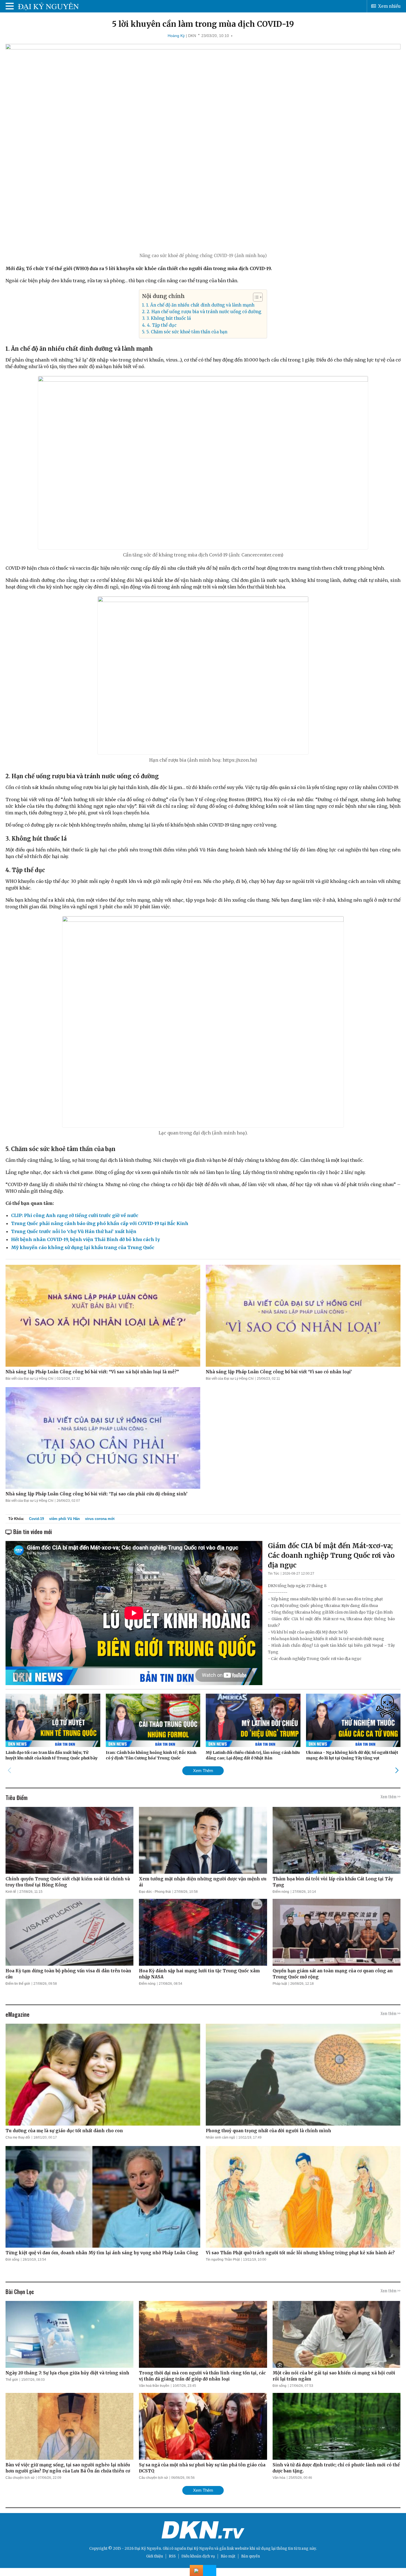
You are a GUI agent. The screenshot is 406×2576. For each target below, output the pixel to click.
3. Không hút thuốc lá (168, 318)
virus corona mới (100, 1519)
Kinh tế (11, 1892)
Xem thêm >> (391, 1796)
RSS (172, 2556)
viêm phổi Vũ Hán (64, 1519)
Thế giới (12, 2380)
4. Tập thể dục (162, 325)
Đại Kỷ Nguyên (200, 2549)
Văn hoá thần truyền (154, 2386)
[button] (255, 297)
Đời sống (12, 2260)
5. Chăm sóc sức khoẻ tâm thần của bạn (187, 332)
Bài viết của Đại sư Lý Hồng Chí (29, 1379)
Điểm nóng (281, 1892)
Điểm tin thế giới (18, 1984)
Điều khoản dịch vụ (198, 2556)
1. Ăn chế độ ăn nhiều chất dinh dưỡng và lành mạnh (200, 305)
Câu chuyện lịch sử (20, 2478)
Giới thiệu (155, 2556)
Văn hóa (279, 2478)
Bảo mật (228, 2556)
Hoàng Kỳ (176, 36)
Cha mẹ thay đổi (18, 2137)
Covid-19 (36, 1519)
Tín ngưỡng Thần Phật (223, 2260)
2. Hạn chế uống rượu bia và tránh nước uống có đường (204, 312)
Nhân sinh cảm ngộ (220, 2137)
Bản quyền (251, 2556)
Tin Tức (274, 1574)
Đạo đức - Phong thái (155, 1892)
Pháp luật (280, 1984)
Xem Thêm (203, 1771)
